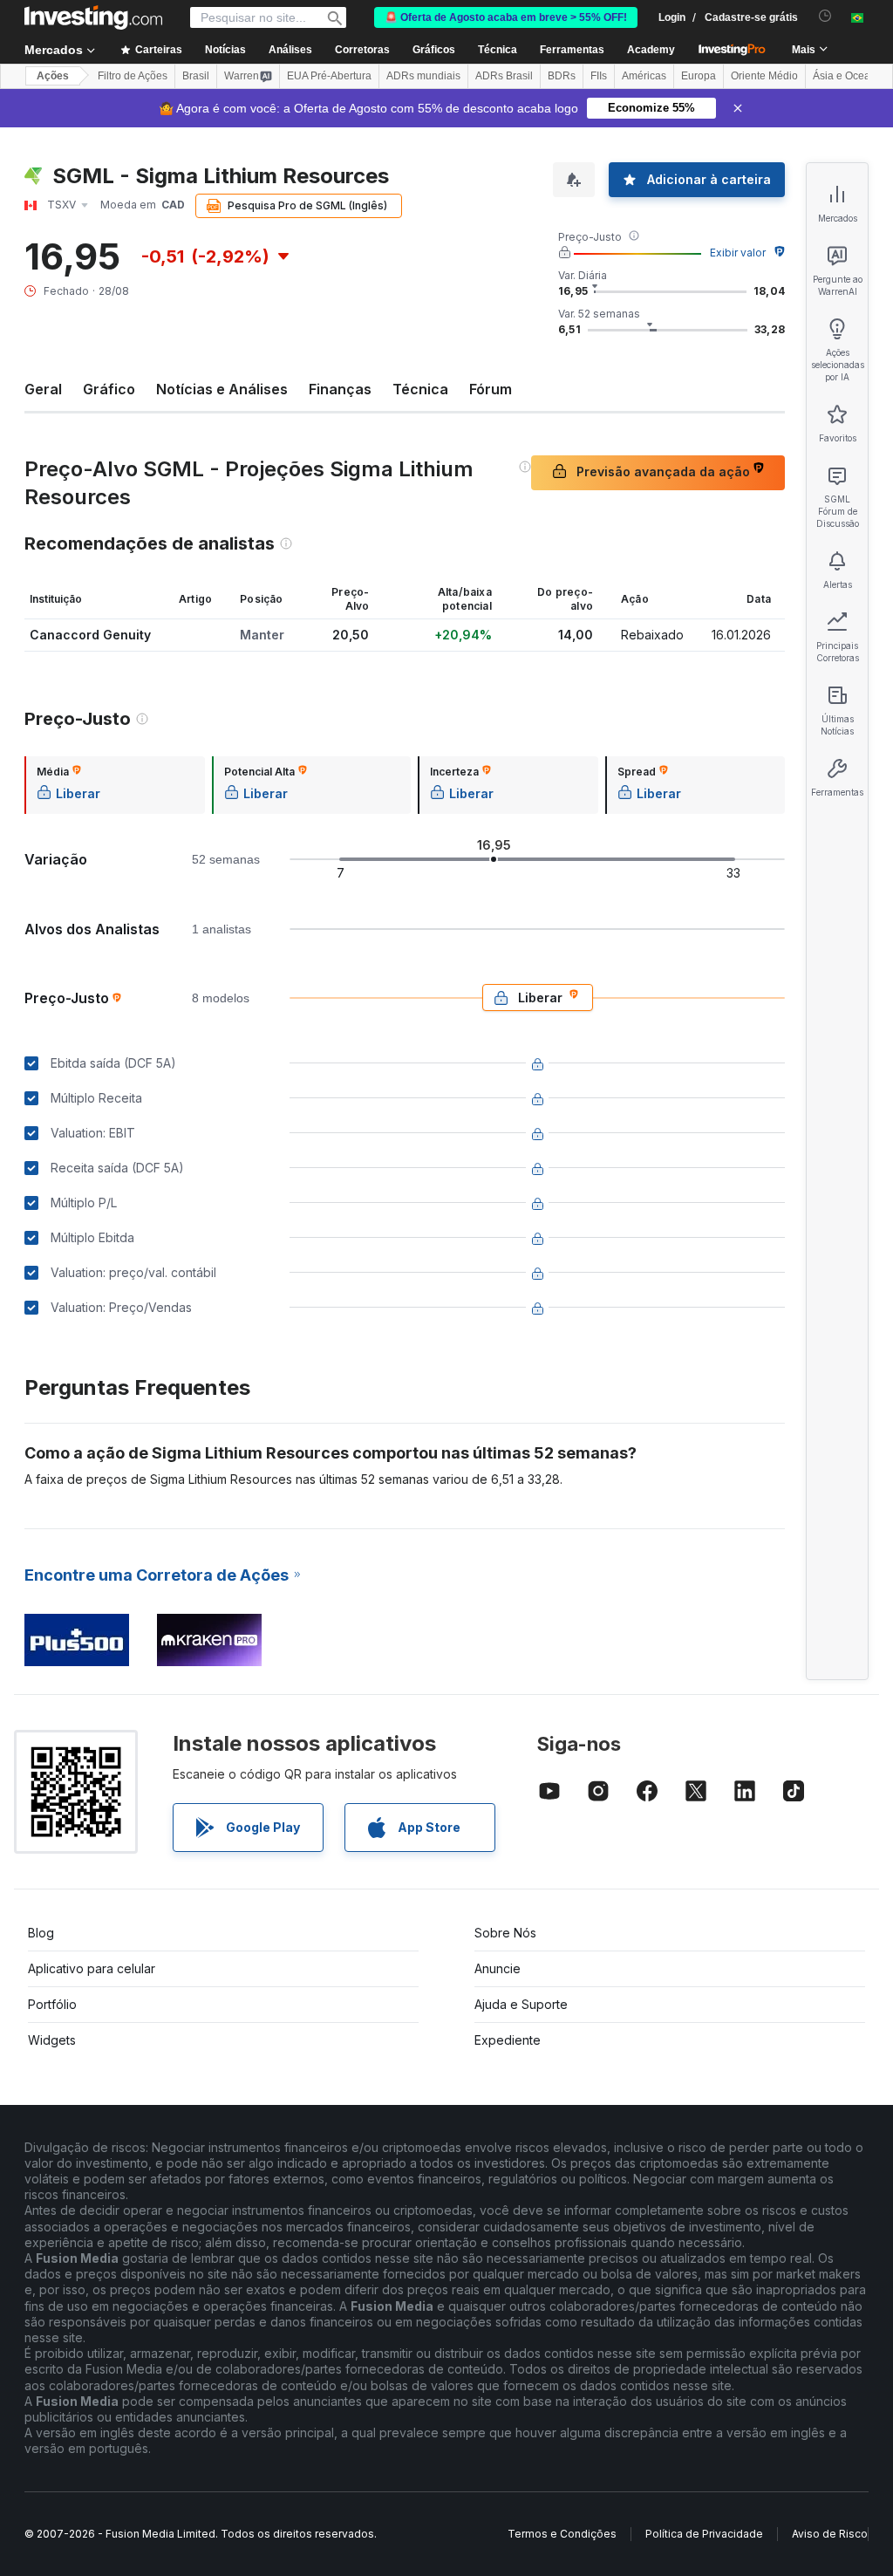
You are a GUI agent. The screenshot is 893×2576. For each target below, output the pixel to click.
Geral (43, 389)
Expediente (508, 2040)
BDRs (562, 76)
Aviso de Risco (830, 2534)
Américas (644, 76)
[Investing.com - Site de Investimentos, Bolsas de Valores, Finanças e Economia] (93, 17)
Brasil (196, 76)
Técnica (420, 389)
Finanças (340, 389)
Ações (53, 76)
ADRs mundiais (423, 76)
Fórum (491, 389)
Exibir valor (738, 253)
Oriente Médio (764, 76)
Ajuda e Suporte (521, 2004)
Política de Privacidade (704, 2534)
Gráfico (109, 389)
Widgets (52, 2040)
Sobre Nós (505, 1933)
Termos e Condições (562, 2534)
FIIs (599, 76)
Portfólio (52, 2004)
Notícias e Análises (222, 389)
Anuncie (498, 1968)
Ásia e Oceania (849, 76)
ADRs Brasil (504, 76)
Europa (699, 76)
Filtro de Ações (133, 76)
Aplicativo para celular (92, 1968)
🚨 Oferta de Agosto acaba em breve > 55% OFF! (506, 17)
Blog (41, 1933)
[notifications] (825, 16)
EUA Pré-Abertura (329, 76)
